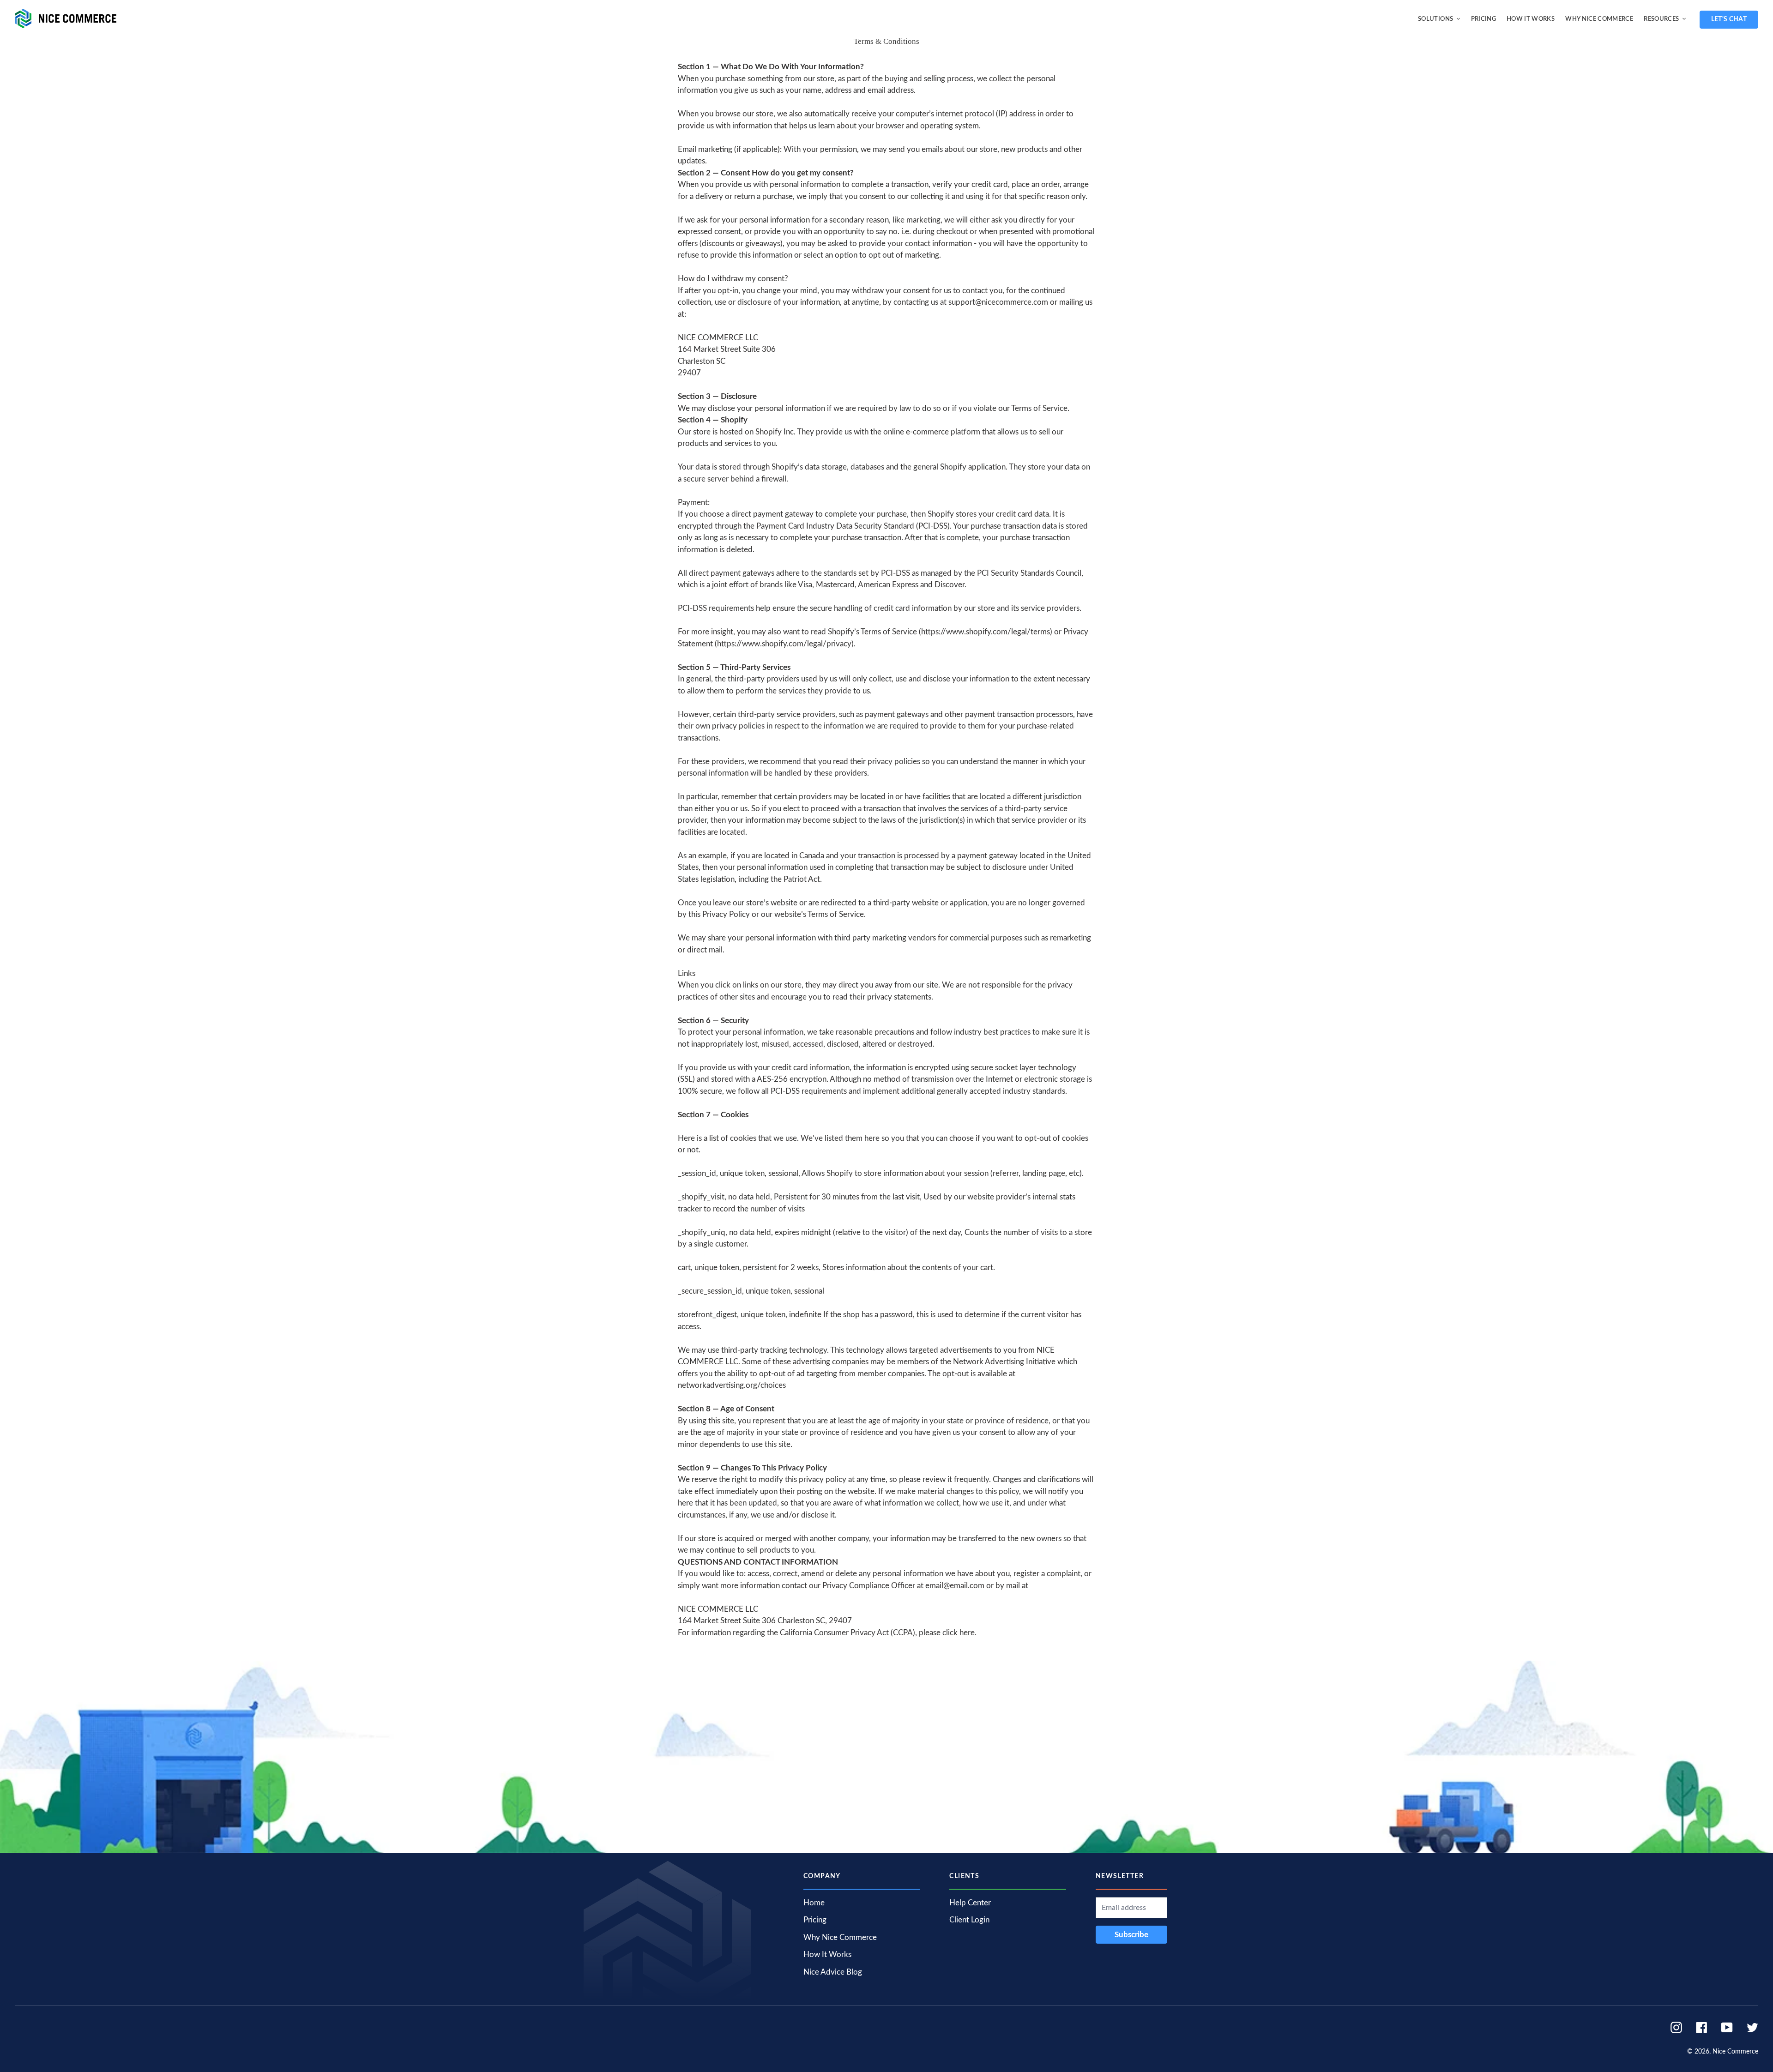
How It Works (827, 1955)
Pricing (815, 1920)
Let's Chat (1729, 19)
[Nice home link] (63, 18)
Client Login (969, 1920)
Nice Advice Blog (833, 1972)
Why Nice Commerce (840, 1937)
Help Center (970, 1903)
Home (814, 1903)
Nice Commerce (1735, 2052)
